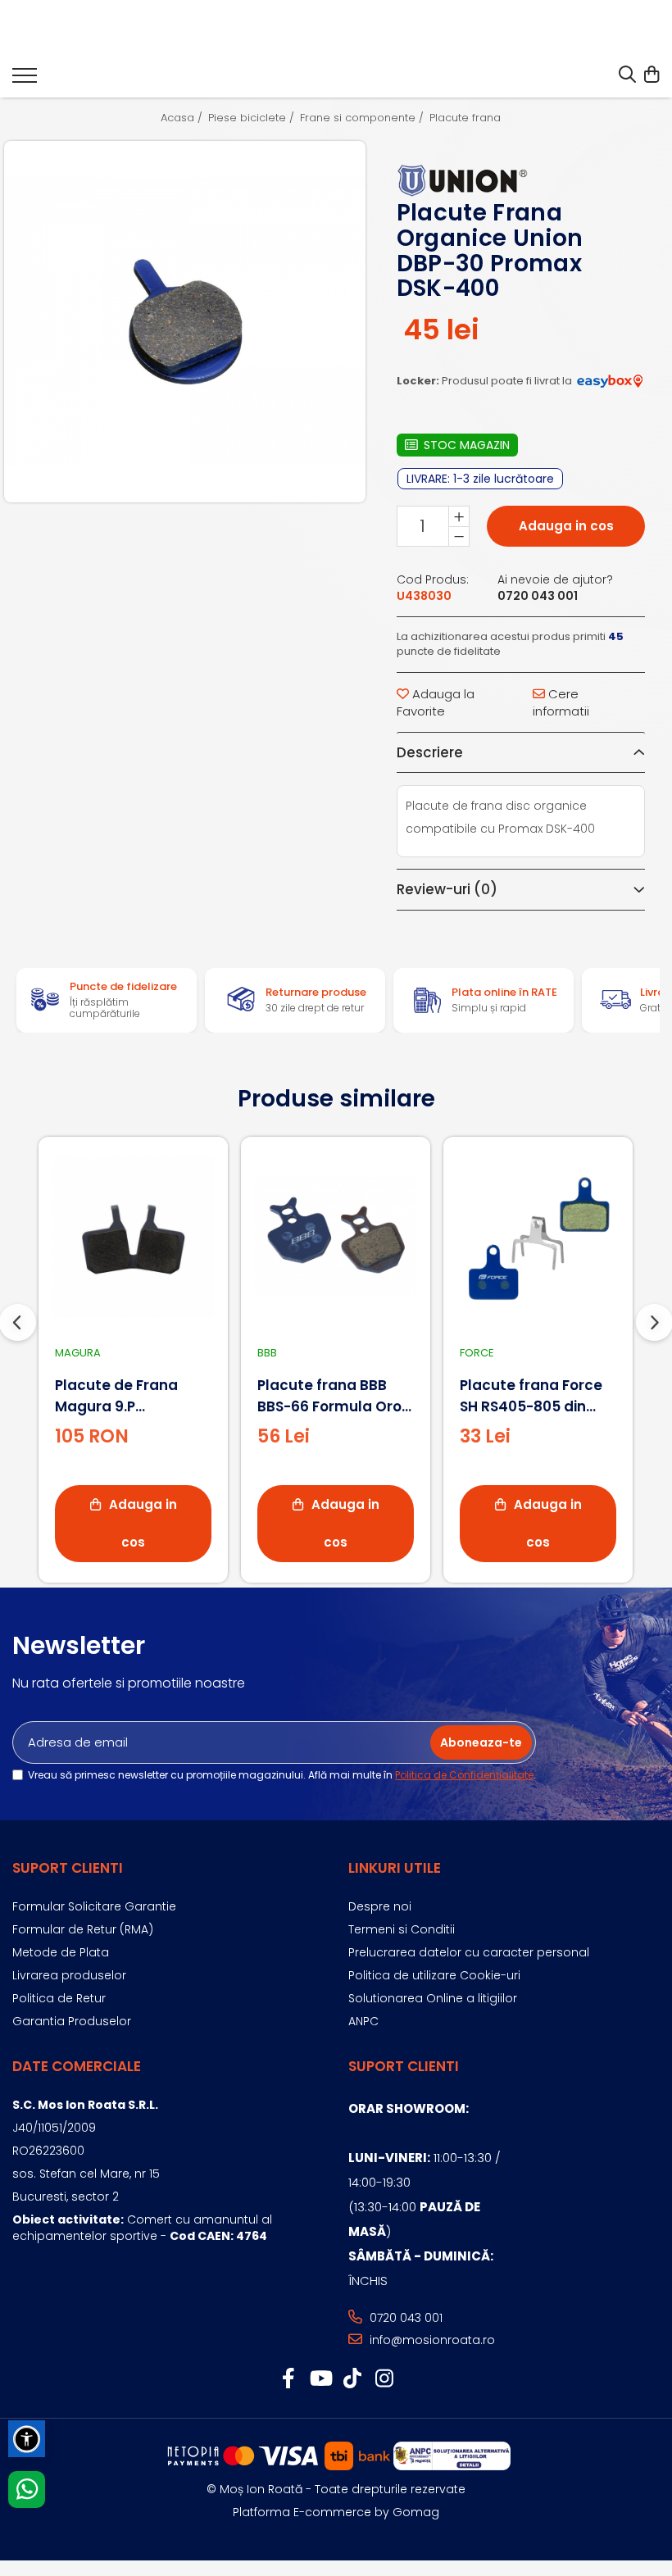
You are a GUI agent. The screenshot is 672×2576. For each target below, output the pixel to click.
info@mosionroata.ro (431, 2340)
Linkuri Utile (395, 1868)
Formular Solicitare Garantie (94, 1906)
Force (477, 1353)
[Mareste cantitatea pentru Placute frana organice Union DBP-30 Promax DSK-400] (459, 516)
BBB (267, 1353)
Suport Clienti (68, 1868)
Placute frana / (471, 118)
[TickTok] (352, 2379)
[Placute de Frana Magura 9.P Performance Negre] (133, 1237)
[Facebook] (288, 2379)
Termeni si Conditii (402, 1929)
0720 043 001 (404, 2318)
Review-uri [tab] (447, 889)
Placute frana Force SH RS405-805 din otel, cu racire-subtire (531, 1396)
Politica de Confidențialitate (464, 1775)
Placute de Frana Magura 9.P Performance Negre (126, 1396)
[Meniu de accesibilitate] (27, 2439)
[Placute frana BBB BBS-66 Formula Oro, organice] (336, 1237)
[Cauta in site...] (627, 75)
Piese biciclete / (253, 118)
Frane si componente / (363, 118)
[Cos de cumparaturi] (651, 75)
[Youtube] (320, 2379)
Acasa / (183, 118)
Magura (78, 1353)
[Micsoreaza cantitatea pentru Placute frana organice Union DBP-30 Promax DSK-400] (459, 536)
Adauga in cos (566, 526)
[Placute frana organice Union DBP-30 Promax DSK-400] (185, 322)
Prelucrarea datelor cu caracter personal (469, 1952)
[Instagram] (384, 2379)
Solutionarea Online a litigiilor (433, 1998)
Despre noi (380, 1906)
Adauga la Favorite (436, 702)
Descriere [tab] (430, 752)
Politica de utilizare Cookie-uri (434, 1975)
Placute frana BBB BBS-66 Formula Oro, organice (331, 1396)
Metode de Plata (61, 1952)
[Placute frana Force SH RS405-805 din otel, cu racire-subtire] (538, 1237)
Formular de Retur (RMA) (83, 1929)
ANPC (363, 2021)
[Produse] (25, 80)
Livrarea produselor (69, 1975)
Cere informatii (561, 702)
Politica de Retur (59, 1998)
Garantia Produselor (72, 2021)
